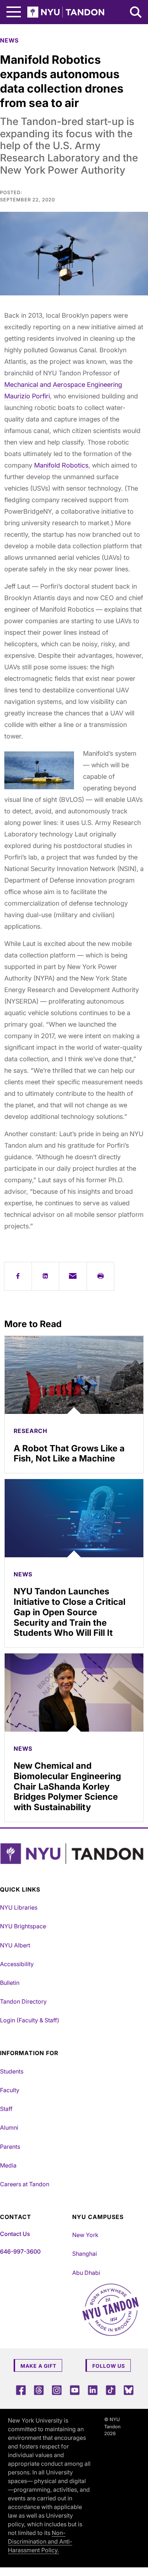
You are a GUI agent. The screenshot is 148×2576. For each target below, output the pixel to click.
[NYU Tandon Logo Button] (72, 1854)
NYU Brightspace (23, 1926)
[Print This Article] (101, 1276)
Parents (10, 2147)
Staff (6, 2109)
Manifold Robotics (61, 465)
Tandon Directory (23, 2001)
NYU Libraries (19, 1907)
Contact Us (15, 2234)
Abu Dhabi (86, 2273)
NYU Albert (15, 1945)
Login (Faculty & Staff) (30, 2020)
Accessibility (17, 1964)
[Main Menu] (14, 12)
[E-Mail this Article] (73, 1276)
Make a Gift (38, 2366)
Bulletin (10, 1983)
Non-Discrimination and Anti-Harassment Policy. (40, 2541)
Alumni (9, 2128)
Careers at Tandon (25, 2184)
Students (12, 2071)
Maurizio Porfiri (27, 396)
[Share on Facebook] (18, 1276)
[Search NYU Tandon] (136, 13)
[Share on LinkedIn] (46, 1276)
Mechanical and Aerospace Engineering (63, 385)
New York (85, 2235)
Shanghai (85, 2254)
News (9, 40)
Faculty (10, 2090)
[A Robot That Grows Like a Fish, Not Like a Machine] (74, 1375)
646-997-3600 (20, 2251)
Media (8, 2165)
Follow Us (109, 2366)
